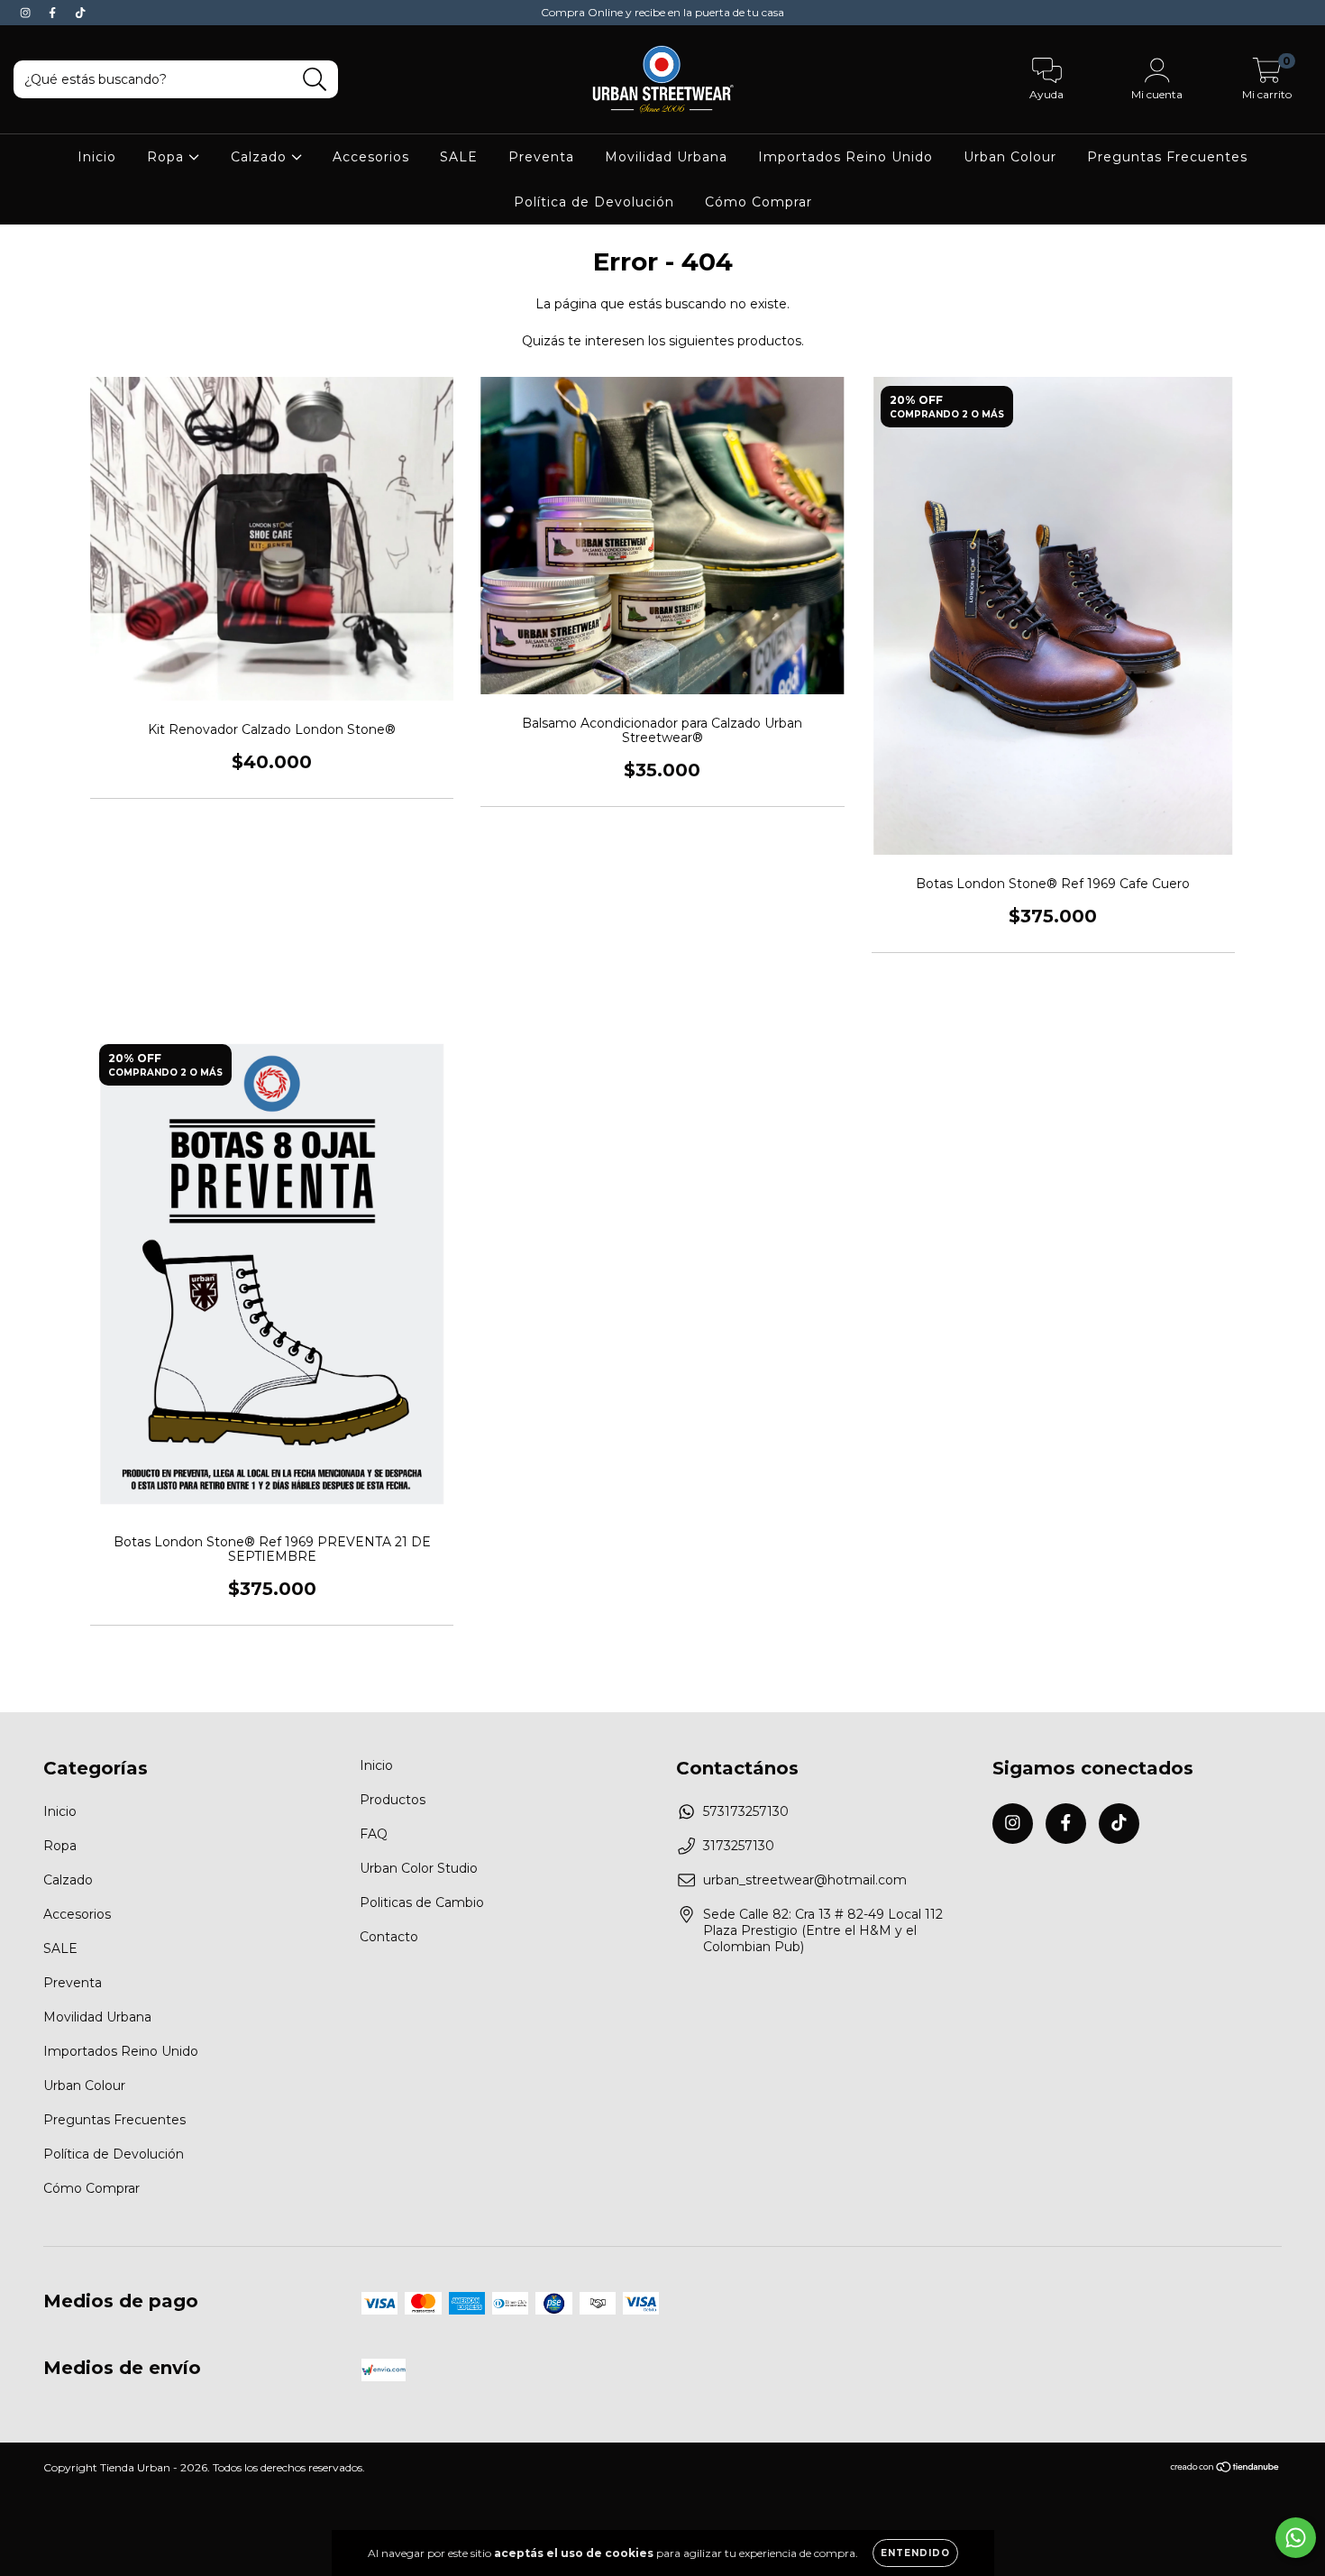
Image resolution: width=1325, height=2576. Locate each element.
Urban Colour (1010, 157)
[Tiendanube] (1225, 2469)
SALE (459, 157)
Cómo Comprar (758, 202)
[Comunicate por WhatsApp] (1296, 2538)
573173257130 (746, 1811)
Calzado (261, 157)
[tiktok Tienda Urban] (80, 13)
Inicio (97, 157)
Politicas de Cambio (422, 1902)
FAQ (374, 1834)
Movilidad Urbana (666, 157)
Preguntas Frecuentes (1167, 157)
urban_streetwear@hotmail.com (805, 1880)
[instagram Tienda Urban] (27, 13)
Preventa (541, 157)
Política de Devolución (594, 202)
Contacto (389, 1937)
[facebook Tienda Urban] (54, 13)
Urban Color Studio (419, 1868)
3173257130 (739, 1846)
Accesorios (371, 157)
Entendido (915, 2553)
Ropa (168, 157)
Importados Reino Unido (845, 157)
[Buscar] (315, 80)
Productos (393, 1800)
